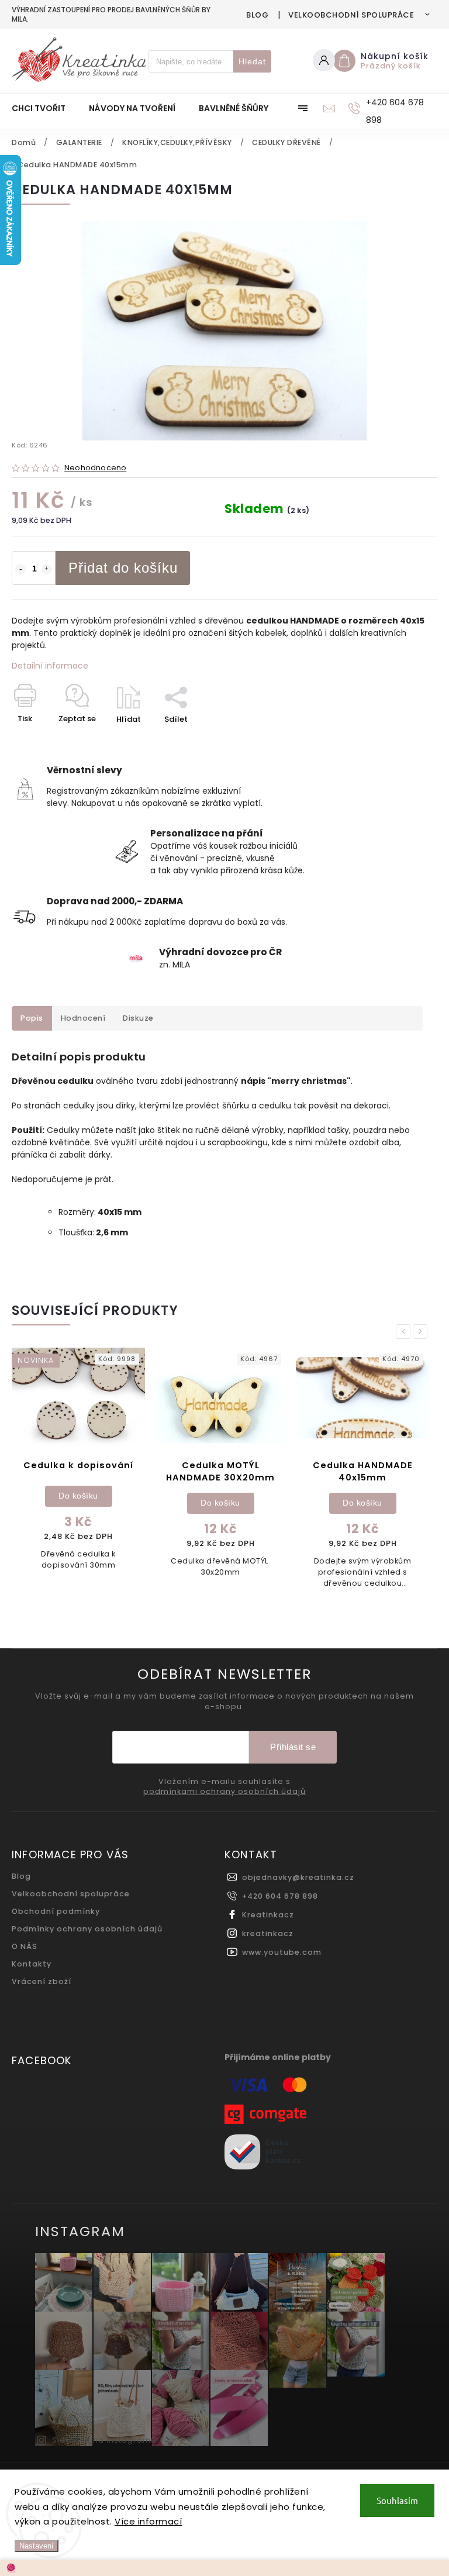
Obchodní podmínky (56, 1911)
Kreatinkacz (268, 1915)
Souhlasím (397, 2500)
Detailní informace (50, 666)
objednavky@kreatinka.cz (298, 1877)
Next (422, 1332)
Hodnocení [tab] (83, 1018)
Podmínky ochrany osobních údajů (87, 1929)
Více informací (148, 2521)
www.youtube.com (282, 1952)
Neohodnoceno (95, 468)
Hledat (252, 61)
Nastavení (37, 2546)
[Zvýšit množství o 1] (47, 569)
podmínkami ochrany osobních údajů (224, 1792)
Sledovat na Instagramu (104, 2440)
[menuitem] (44, 108)
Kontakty (32, 1964)
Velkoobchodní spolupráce (351, 15)
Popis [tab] (32, 1018)
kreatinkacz (268, 1933)
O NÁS (25, 1946)
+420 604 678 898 (280, 1896)
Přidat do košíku (123, 568)
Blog (257, 15)
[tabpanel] (78, 1469)
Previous (405, 1332)
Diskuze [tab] (138, 1018)
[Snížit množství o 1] (20, 569)
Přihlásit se (293, 1747)
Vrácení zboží (42, 1981)
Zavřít (399, 740)
